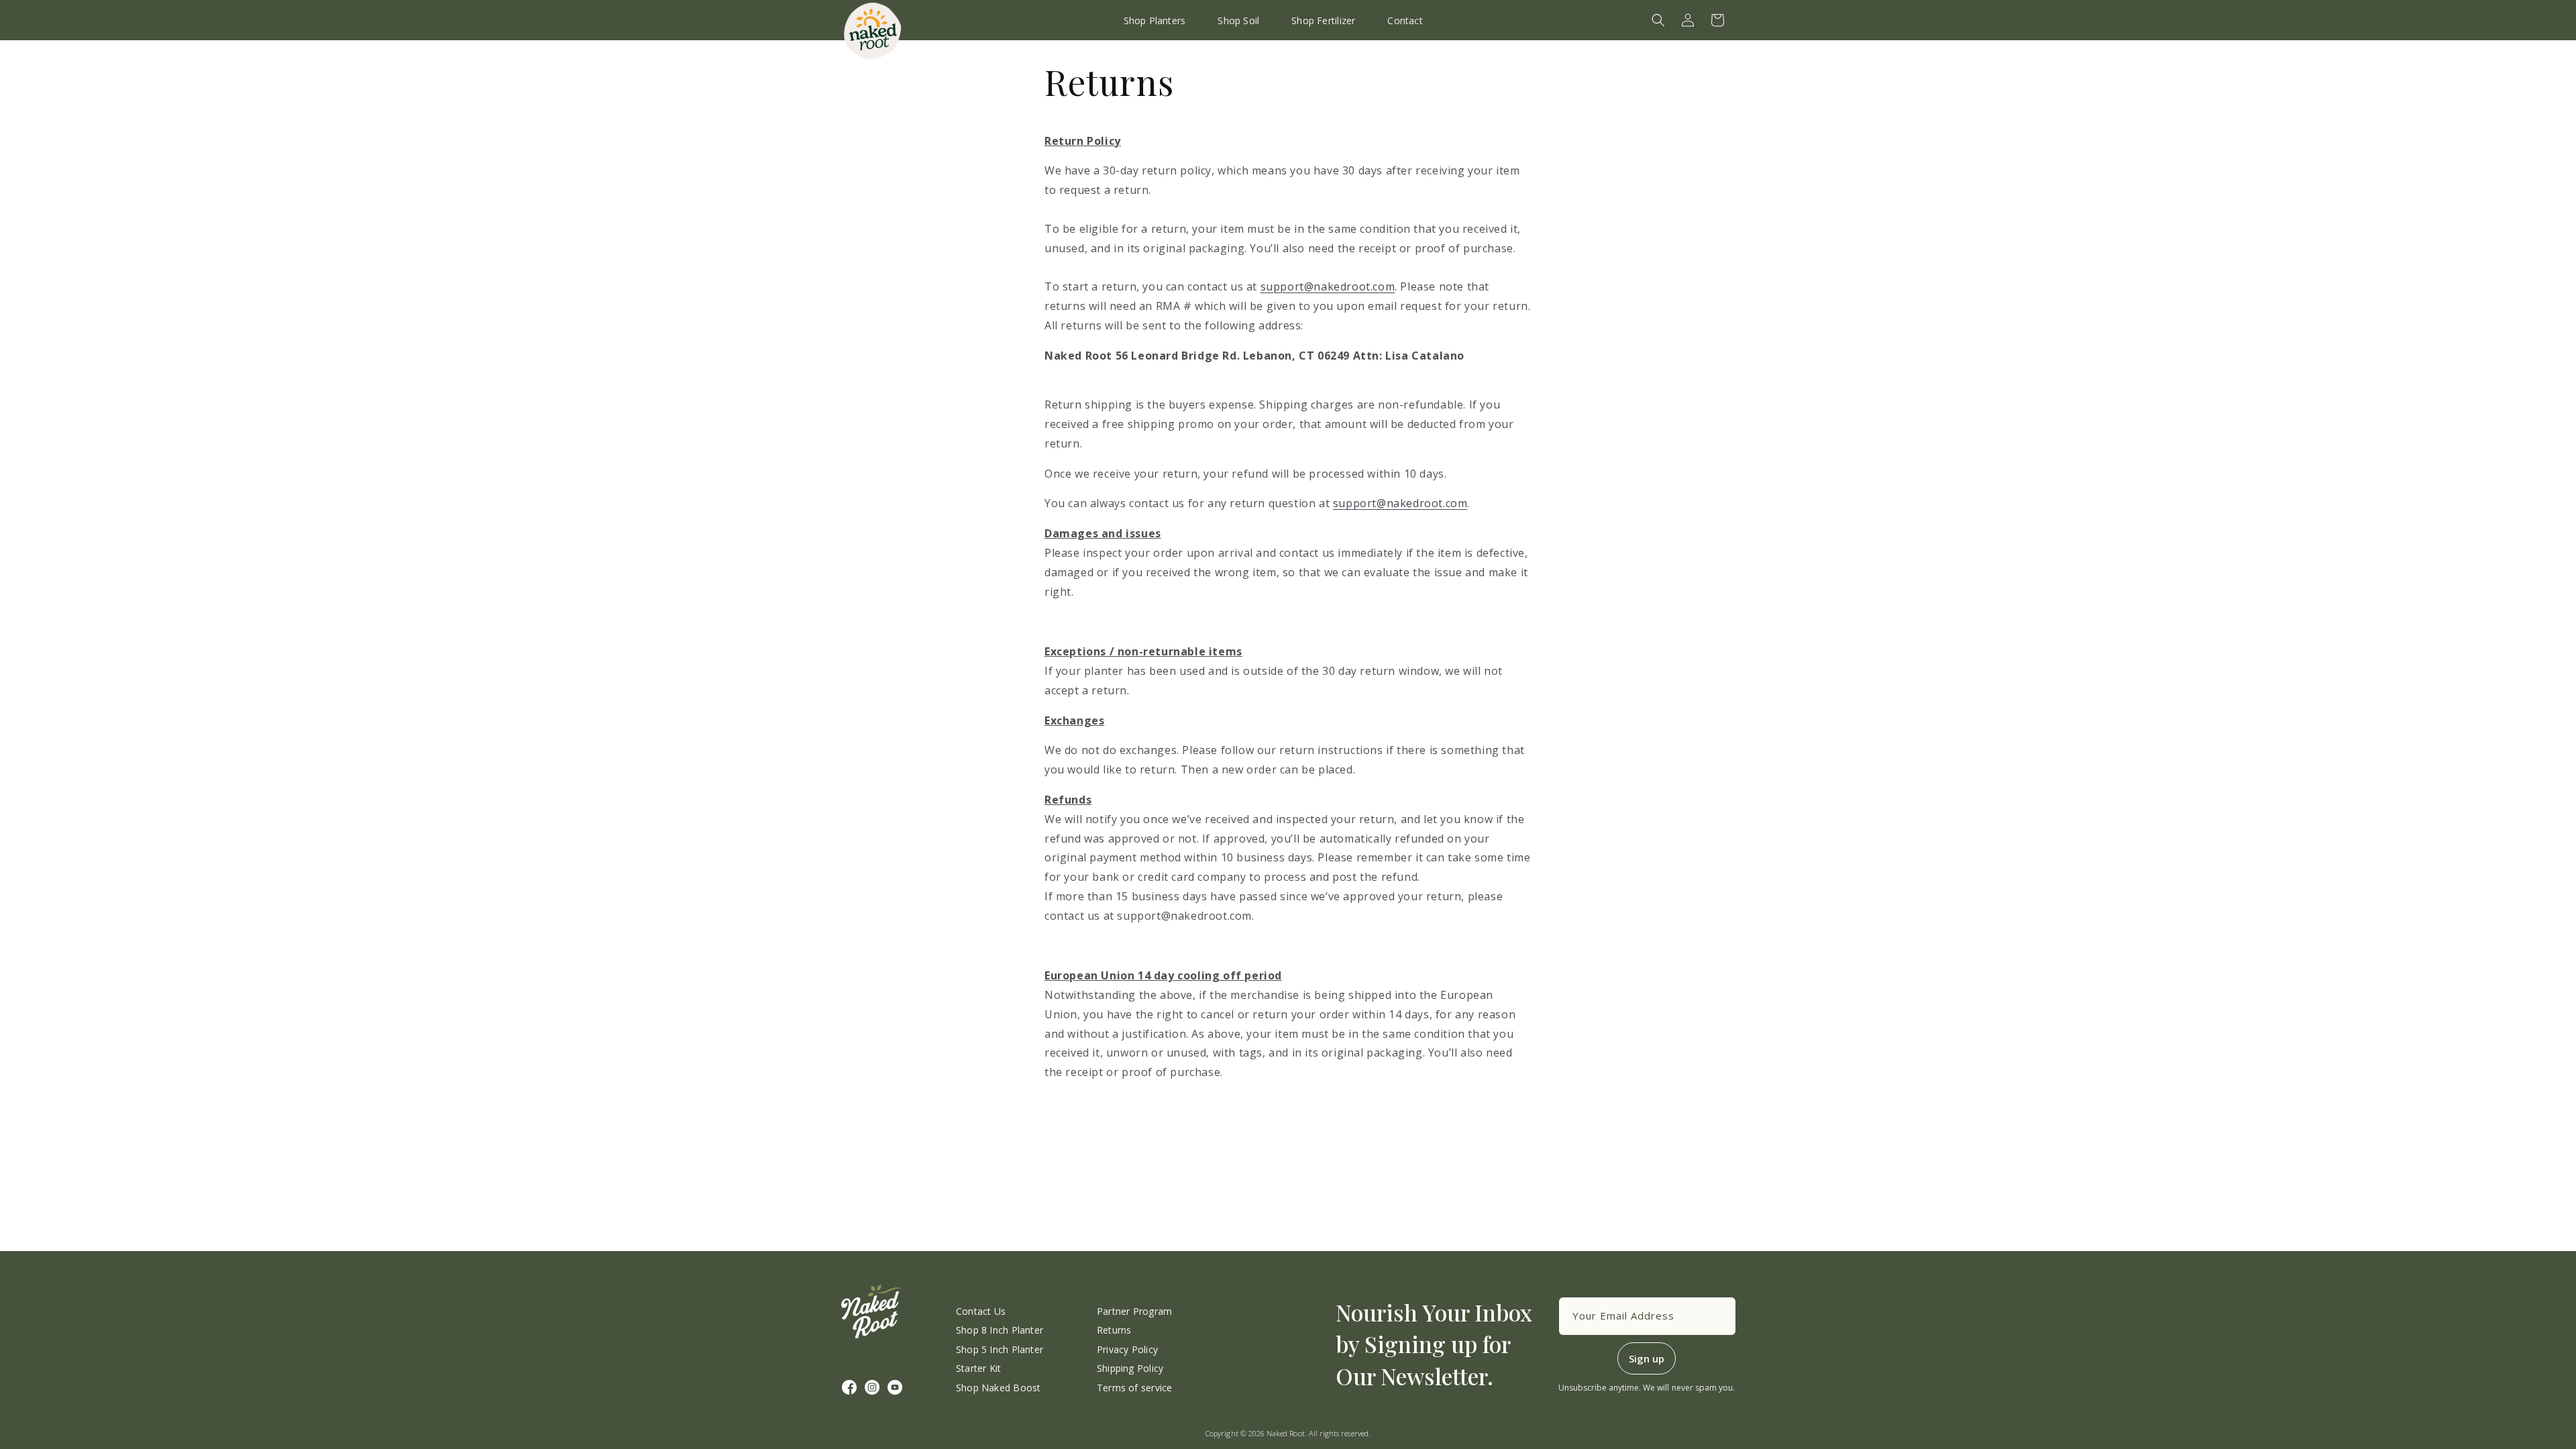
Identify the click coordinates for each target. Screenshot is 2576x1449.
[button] (1658, 20)
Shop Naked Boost (998, 1388)
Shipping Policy (1130, 1368)
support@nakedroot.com (1328, 286)
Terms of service (1134, 1388)
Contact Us (981, 1311)
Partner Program (1134, 1311)
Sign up (1647, 1358)
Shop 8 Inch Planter (1000, 1330)
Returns (1114, 1330)
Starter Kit (978, 1368)
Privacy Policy (1127, 1349)
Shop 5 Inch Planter (1000, 1349)
